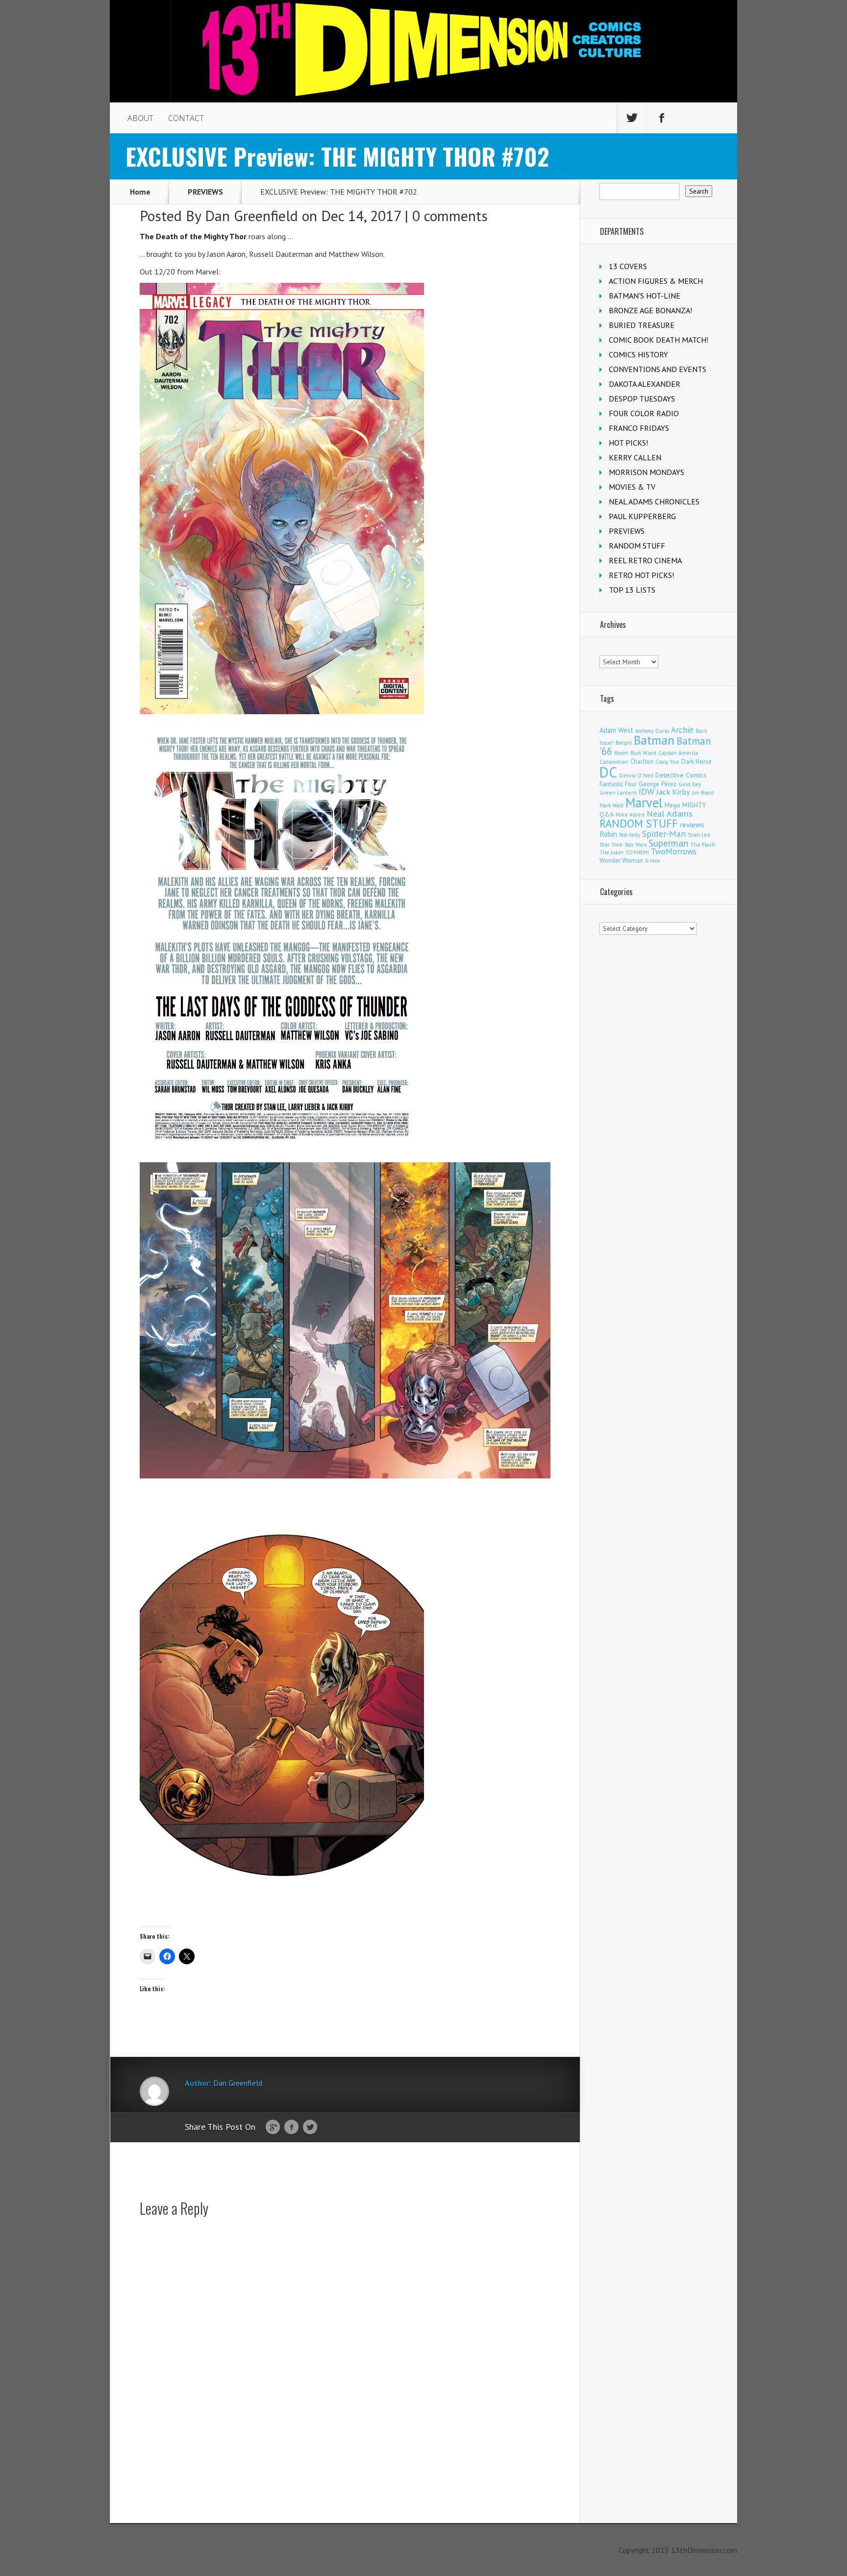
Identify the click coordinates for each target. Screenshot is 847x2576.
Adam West (616, 730)
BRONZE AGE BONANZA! (650, 310)
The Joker (611, 852)
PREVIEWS (205, 192)
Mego (673, 805)
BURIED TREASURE (642, 325)
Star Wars (635, 845)
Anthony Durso (652, 731)
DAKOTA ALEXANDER (645, 384)
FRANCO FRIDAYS (639, 428)
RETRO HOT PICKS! (641, 575)
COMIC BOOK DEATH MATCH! (659, 340)
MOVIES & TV (632, 487)
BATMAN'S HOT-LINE (645, 296)
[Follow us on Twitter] (632, 118)
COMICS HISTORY (638, 354)
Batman (654, 740)
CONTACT (186, 118)
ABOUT (140, 118)
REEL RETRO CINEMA (645, 560)
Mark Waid (611, 805)
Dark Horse (697, 762)
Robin (608, 834)
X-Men (653, 861)
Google (273, 2127)
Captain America (678, 753)
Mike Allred (630, 814)
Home (140, 192)
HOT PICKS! (628, 443)
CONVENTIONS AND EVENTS (658, 369)
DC (608, 772)
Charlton (642, 761)
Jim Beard (703, 793)
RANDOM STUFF (637, 546)
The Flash (703, 844)
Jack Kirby (673, 792)
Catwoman (614, 762)
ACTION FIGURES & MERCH (656, 281)
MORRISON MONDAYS (647, 472)
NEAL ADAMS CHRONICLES (654, 501)
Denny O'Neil (636, 775)
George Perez (658, 784)
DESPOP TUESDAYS (642, 399)
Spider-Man (664, 834)
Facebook (291, 2127)
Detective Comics (681, 775)
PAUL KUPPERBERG (642, 516)
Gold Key (690, 784)
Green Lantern (618, 792)
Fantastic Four (618, 784)
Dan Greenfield (251, 215)
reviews (692, 825)
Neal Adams (670, 813)
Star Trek (611, 844)
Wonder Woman (621, 861)
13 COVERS (628, 266)
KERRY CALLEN (635, 457)
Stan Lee (699, 835)
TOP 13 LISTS (632, 590)
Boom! (621, 753)
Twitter (310, 2127)
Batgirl (624, 742)
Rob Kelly (630, 835)
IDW (647, 791)
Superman (668, 843)
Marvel (644, 802)
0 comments (450, 215)
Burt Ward (643, 753)
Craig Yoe (667, 762)
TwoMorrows (674, 851)
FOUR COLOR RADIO (644, 413)
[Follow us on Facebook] (662, 118)
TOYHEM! (637, 852)
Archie (682, 730)
